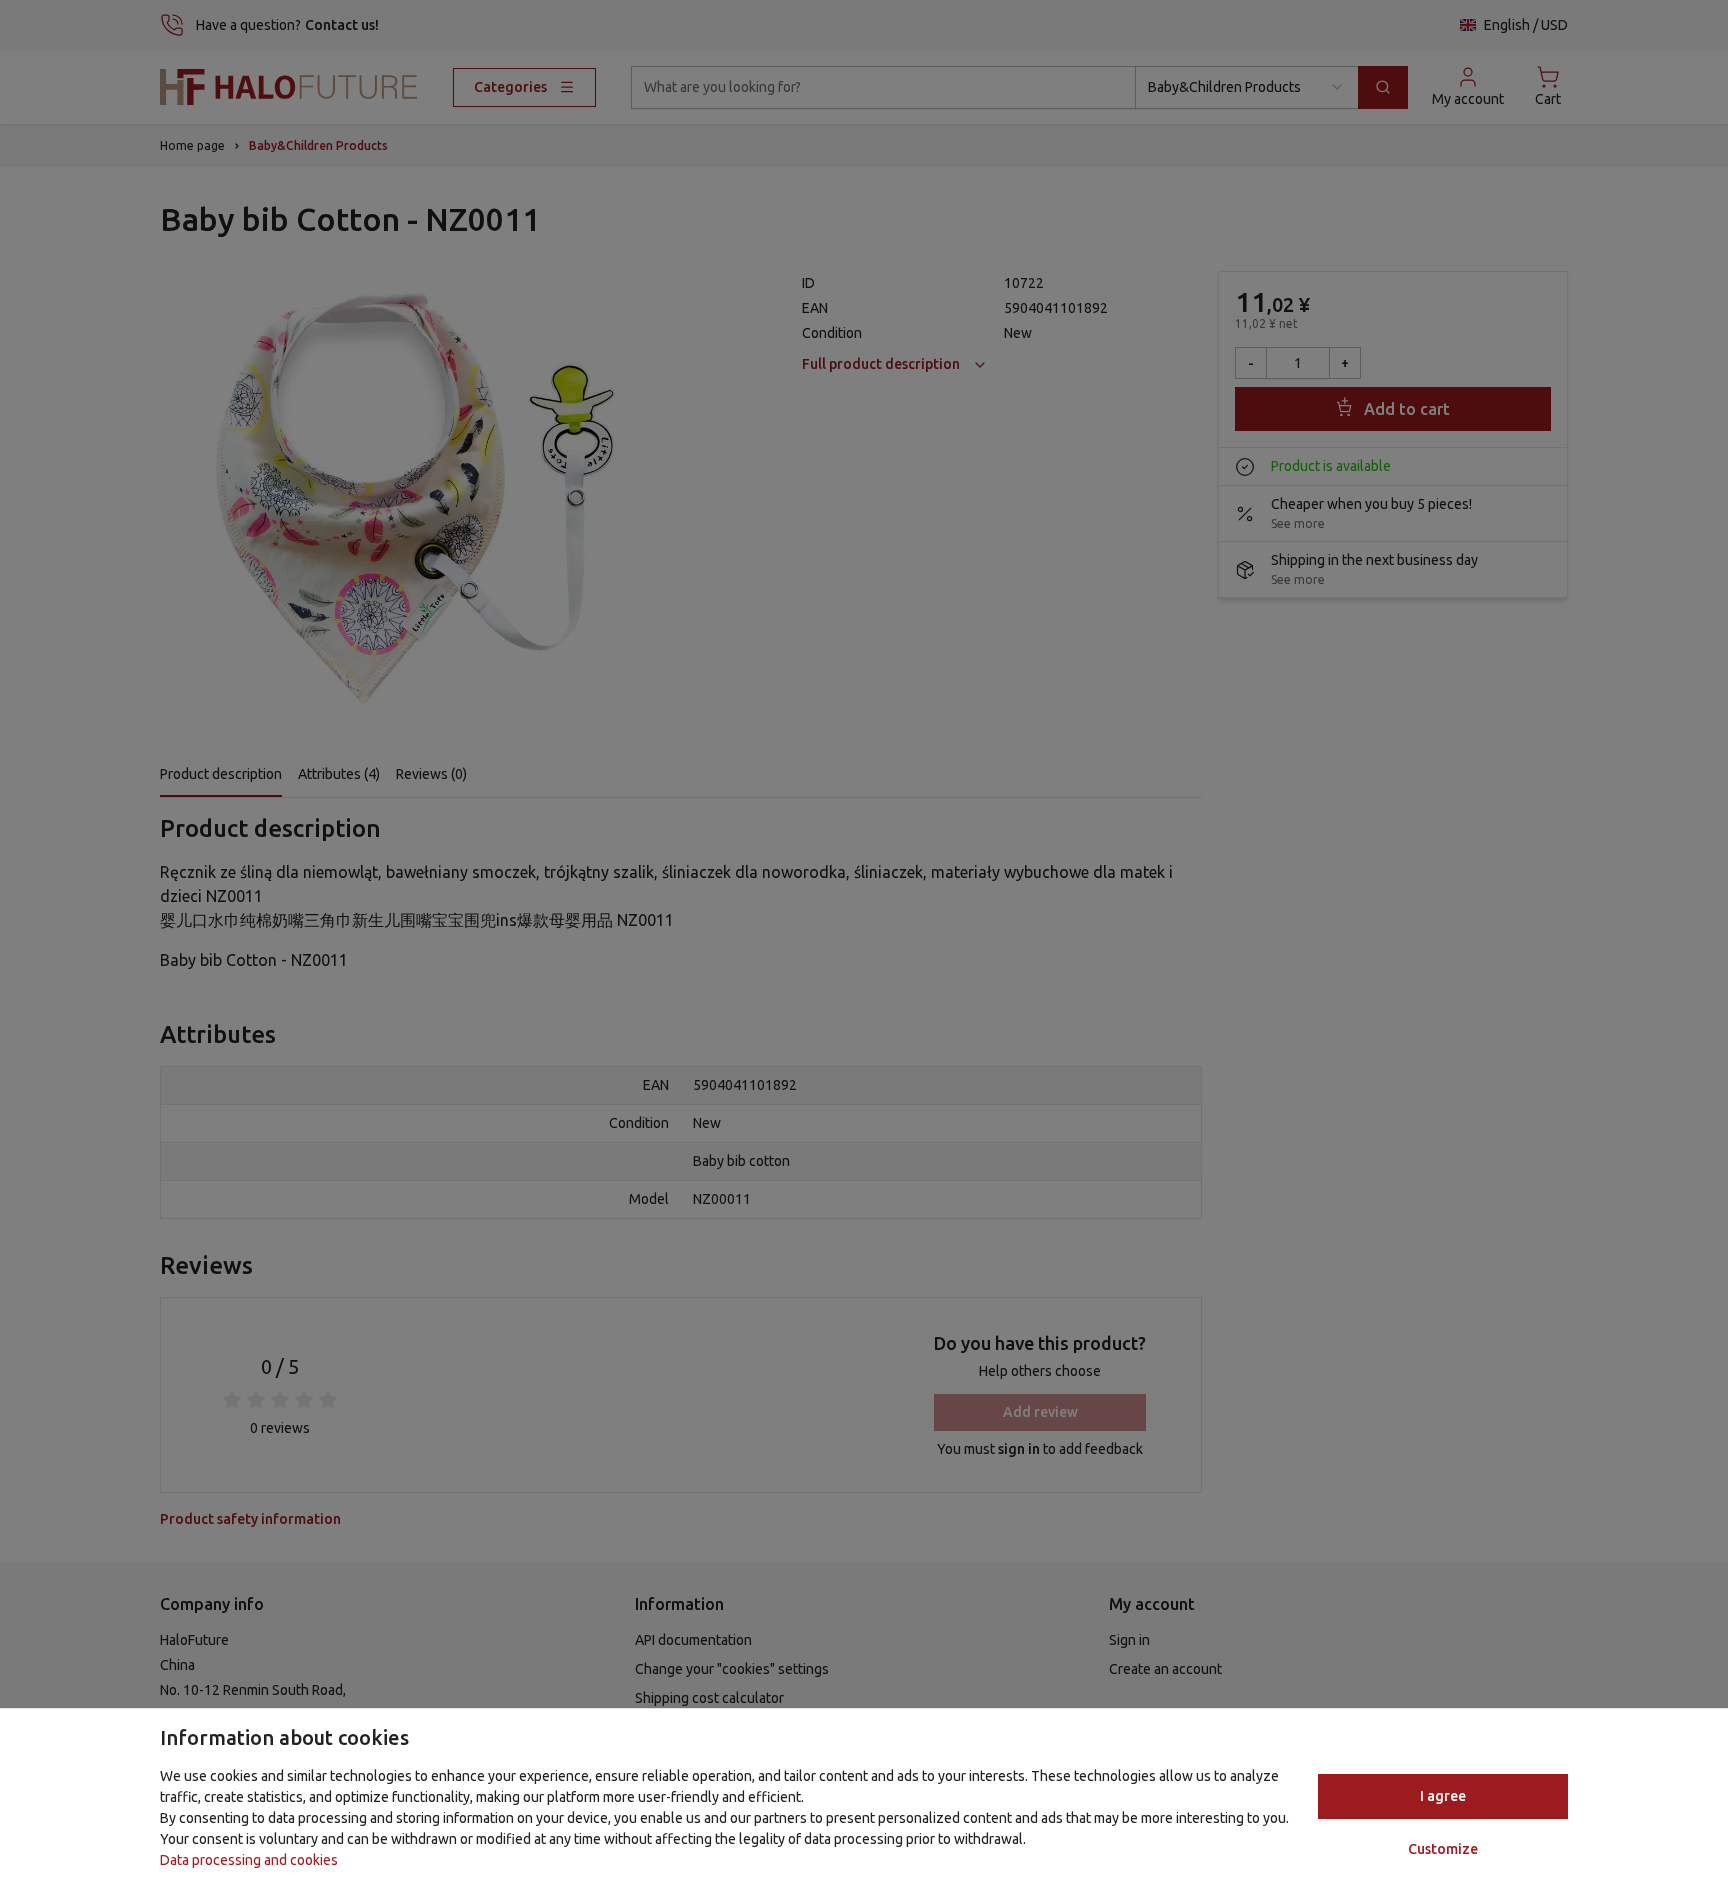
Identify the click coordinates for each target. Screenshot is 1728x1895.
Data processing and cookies (249, 1860)
